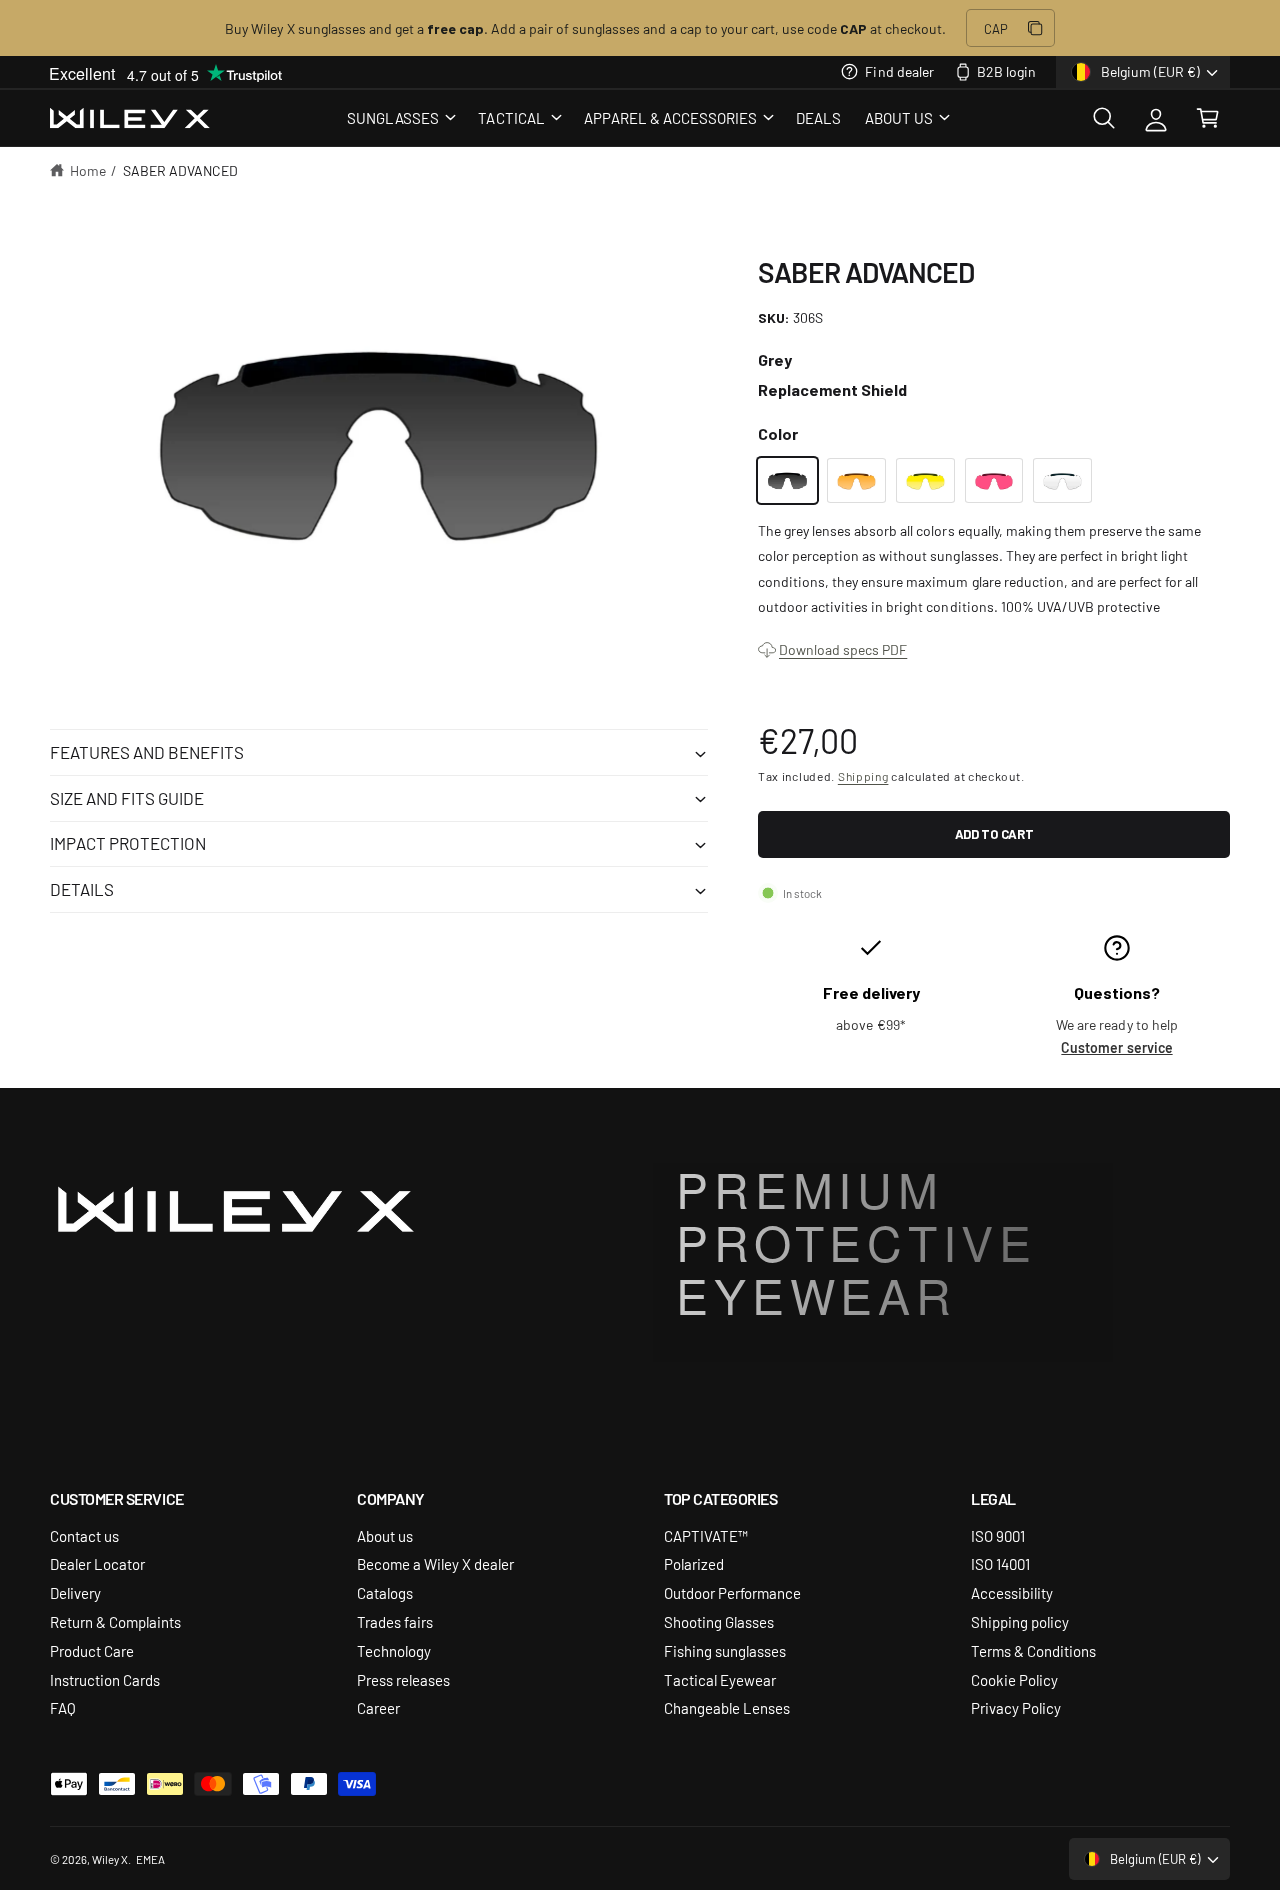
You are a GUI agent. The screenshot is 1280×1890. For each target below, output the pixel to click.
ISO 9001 (998, 1535)
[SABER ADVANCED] (787, 480)
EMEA (150, 1859)
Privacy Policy (1016, 1707)
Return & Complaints (115, 1621)
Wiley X (110, 1859)
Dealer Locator (97, 1563)
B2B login (1006, 71)
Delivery (75, 1592)
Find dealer (899, 71)
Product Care (92, 1650)
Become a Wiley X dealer (435, 1563)
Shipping (863, 776)
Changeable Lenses (727, 1707)
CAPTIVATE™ (706, 1535)
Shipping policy (1020, 1621)
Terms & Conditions (1033, 1650)
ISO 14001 (1000, 1563)
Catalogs (385, 1592)
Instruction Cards (105, 1679)
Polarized (694, 1563)
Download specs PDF (843, 649)
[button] (400, 118)
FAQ (63, 1707)
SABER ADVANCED (180, 170)
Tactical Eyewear (720, 1679)
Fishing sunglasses (725, 1650)
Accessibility (1012, 1592)
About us (385, 1535)
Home (88, 170)
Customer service (1116, 1047)
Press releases (403, 1679)
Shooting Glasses (719, 1621)
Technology (394, 1650)
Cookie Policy (1014, 1679)
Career (378, 1707)
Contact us (84, 1535)
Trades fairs (395, 1621)
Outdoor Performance (732, 1592)
